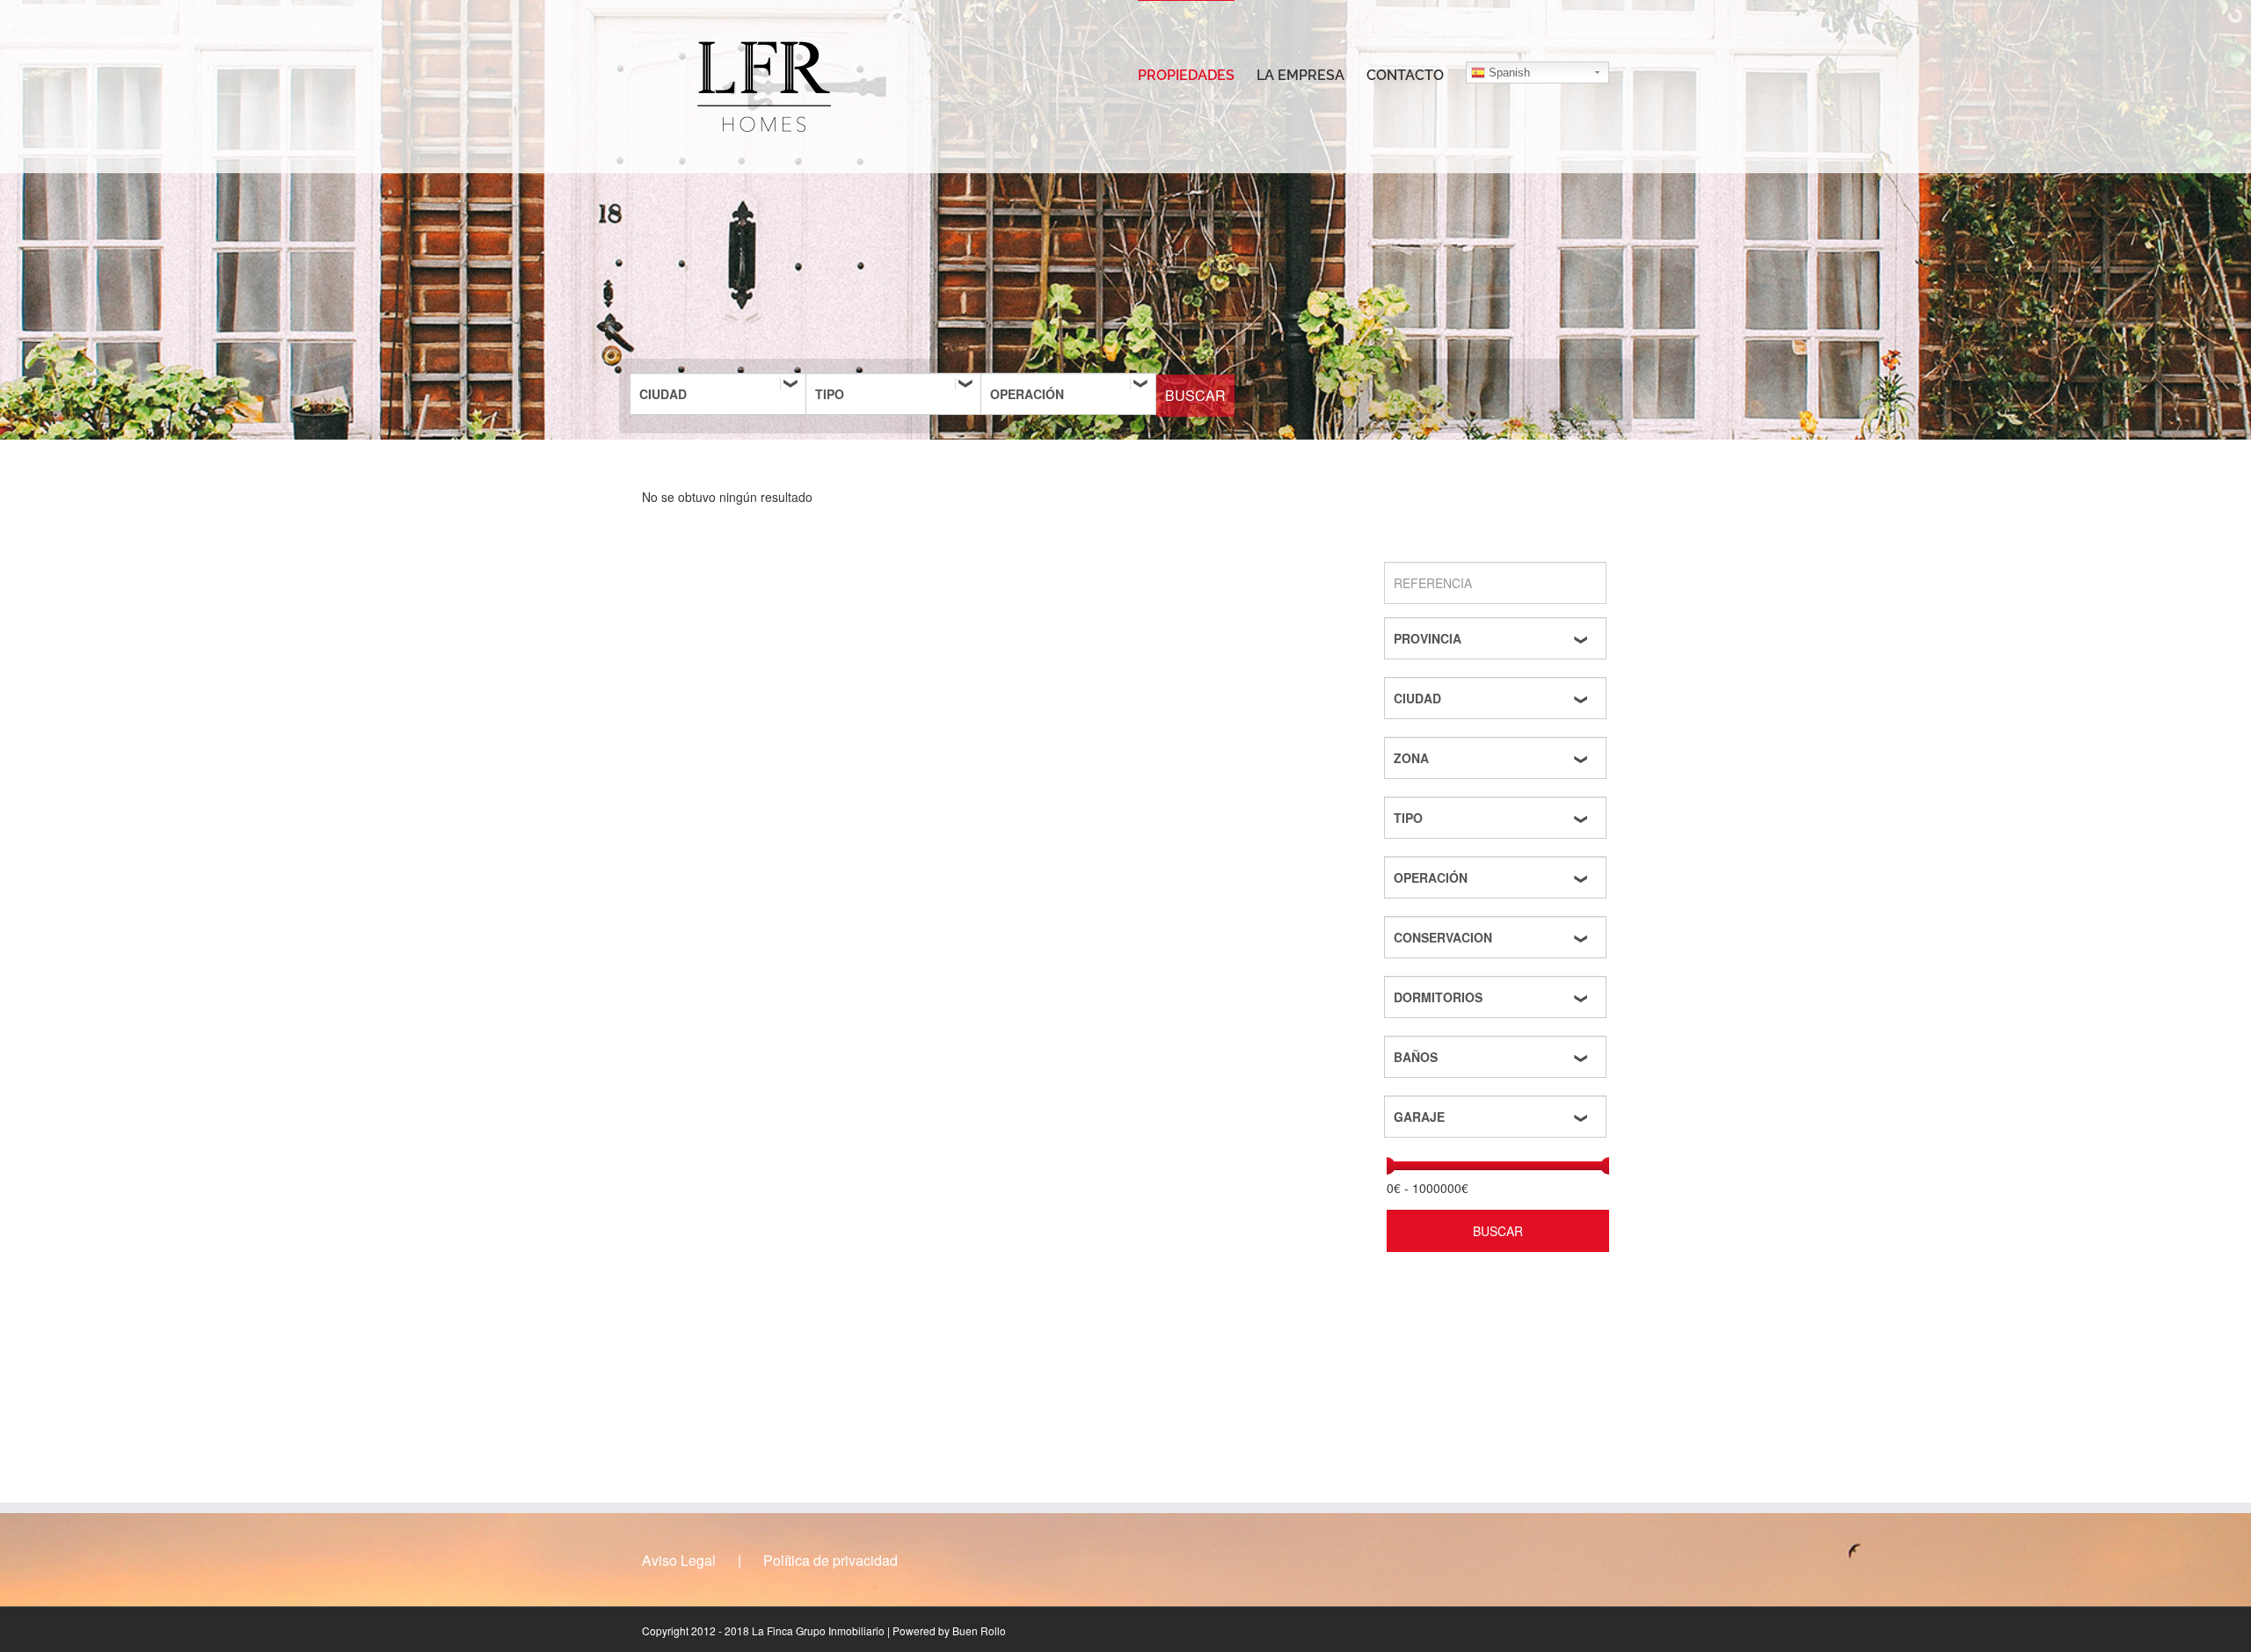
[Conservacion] (1498, 937)
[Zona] (1498, 758)
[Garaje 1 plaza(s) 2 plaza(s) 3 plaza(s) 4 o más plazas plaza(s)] (1498, 1117)
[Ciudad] (718, 394)
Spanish (1508, 73)
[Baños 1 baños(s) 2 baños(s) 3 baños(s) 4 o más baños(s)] (1498, 1057)
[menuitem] (1197, 75)
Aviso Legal (679, 1561)
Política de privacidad (830, 1561)
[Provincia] (1498, 638)
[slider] (1387, 1166)
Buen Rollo (979, 1630)
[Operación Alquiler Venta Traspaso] (1068, 394)
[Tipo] (893, 394)
